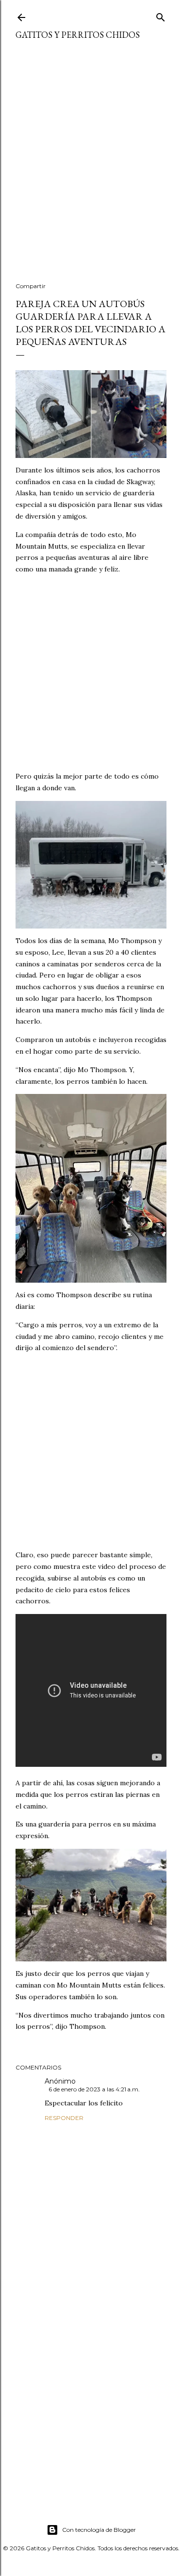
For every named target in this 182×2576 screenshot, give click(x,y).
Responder (64, 2118)
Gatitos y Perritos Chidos (78, 35)
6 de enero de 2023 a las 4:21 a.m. (94, 2089)
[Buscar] (161, 15)
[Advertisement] (91, 167)
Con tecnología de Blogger (99, 2530)
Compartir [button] (31, 286)
